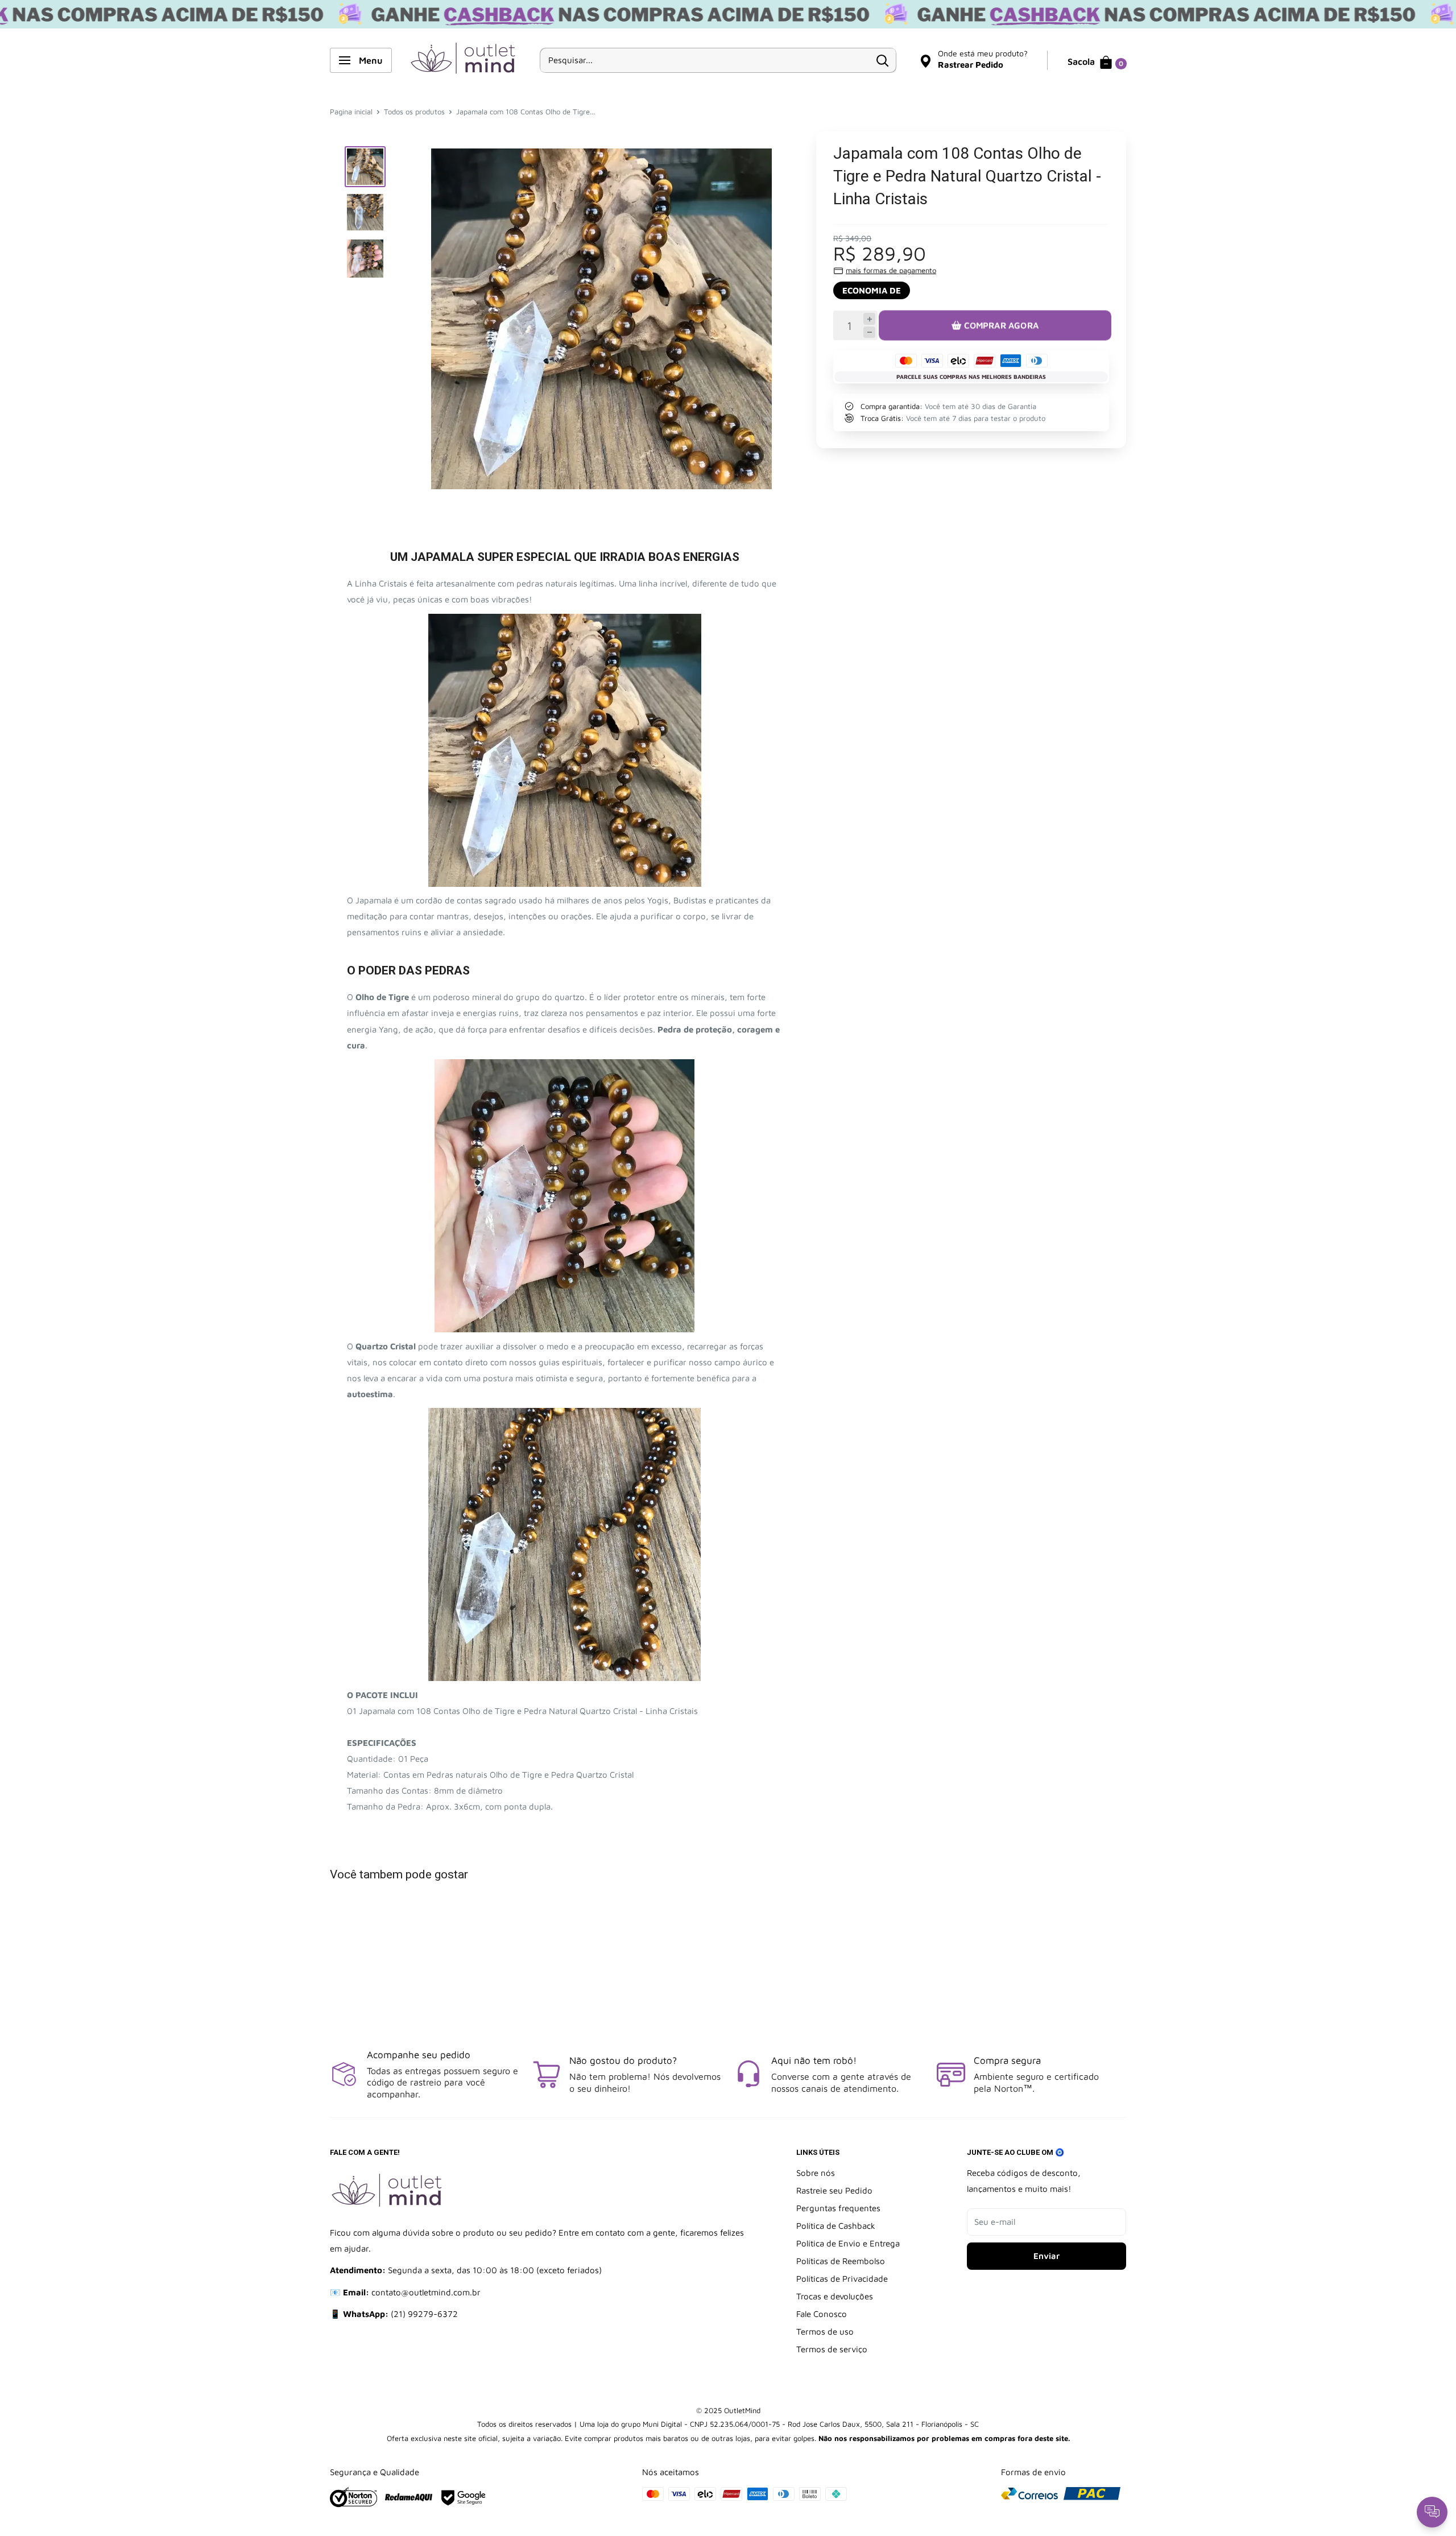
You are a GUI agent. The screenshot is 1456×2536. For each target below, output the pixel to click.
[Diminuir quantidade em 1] (869, 333)
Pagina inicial (351, 111)
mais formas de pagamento (891, 270)
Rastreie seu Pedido (834, 2190)
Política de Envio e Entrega (848, 2243)
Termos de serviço (832, 2349)
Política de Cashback (836, 2226)
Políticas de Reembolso (841, 2261)
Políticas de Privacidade (842, 2279)
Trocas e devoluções (835, 2296)
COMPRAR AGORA (1001, 325)
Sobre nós (816, 2173)
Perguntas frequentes (838, 2208)
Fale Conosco (822, 2314)
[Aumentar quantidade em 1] (869, 319)
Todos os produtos (414, 111)
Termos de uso (825, 2331)
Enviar (1046, 2256)
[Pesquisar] (882, 60)
